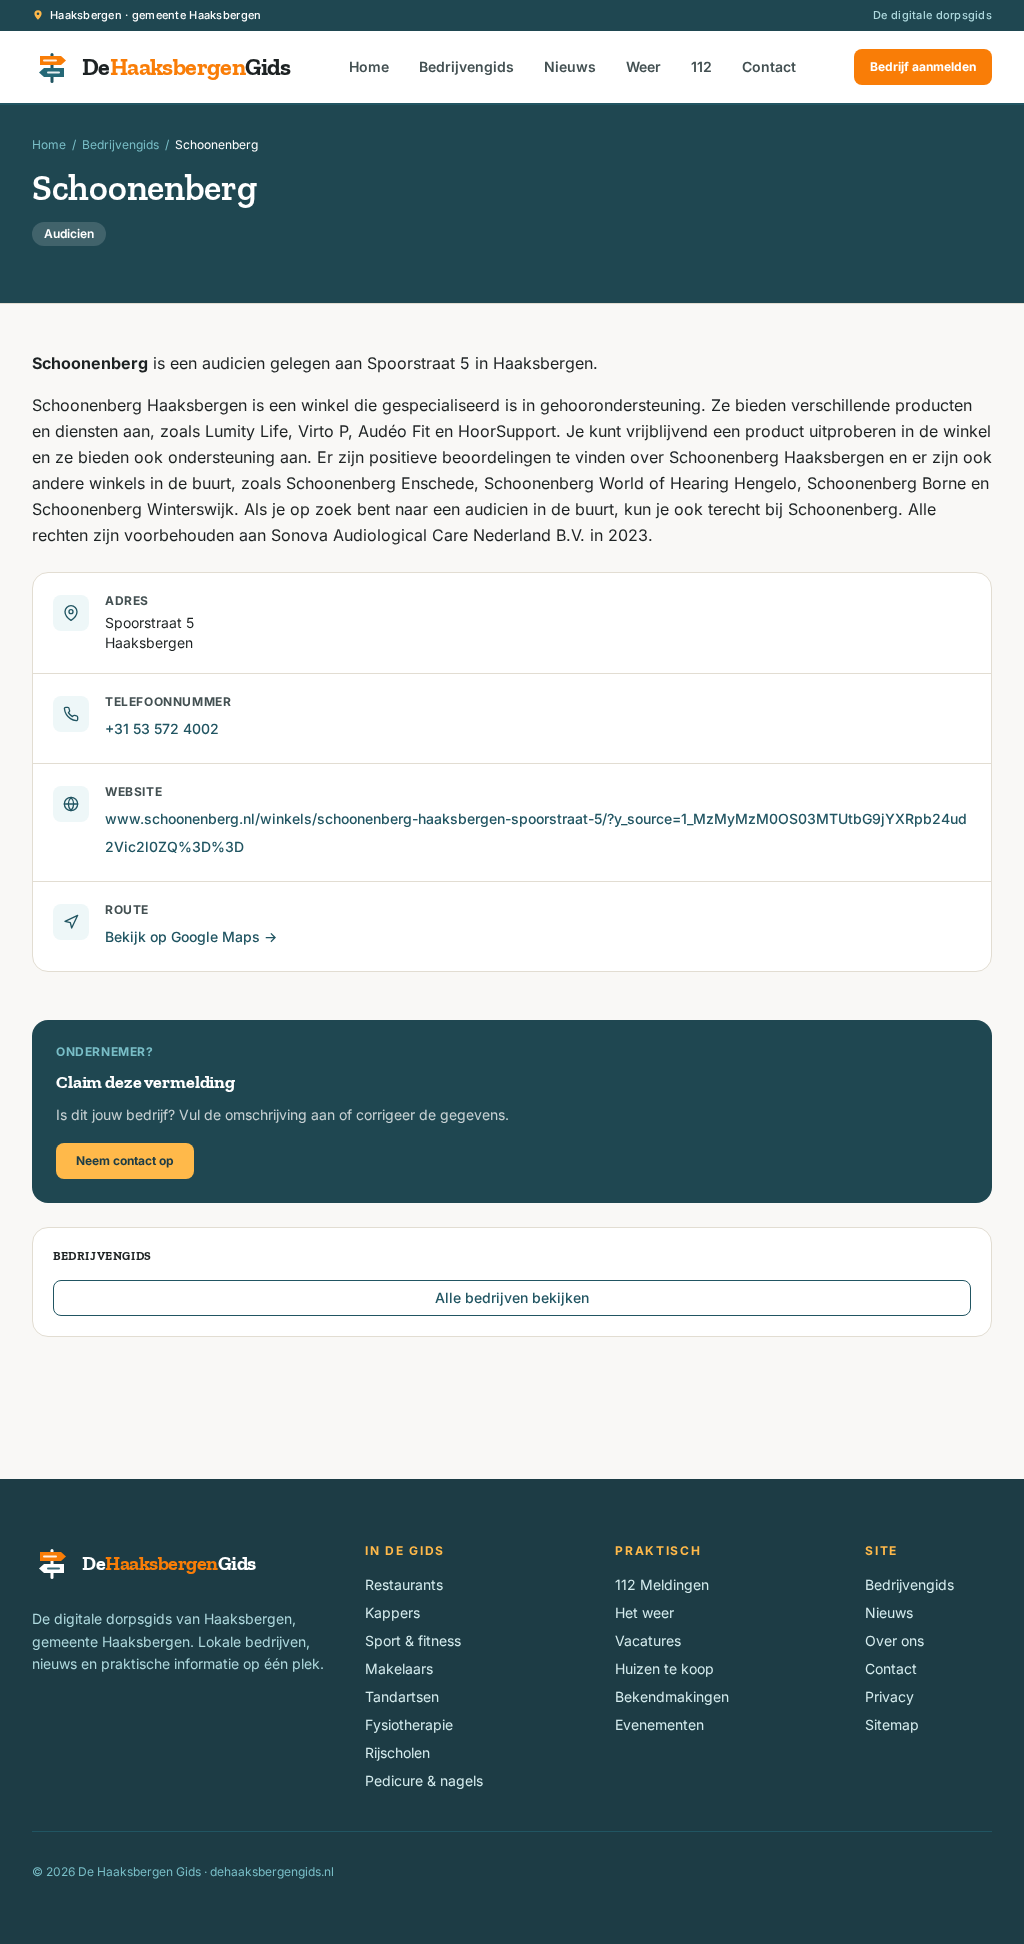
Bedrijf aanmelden (923, 66)
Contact (769, 66)
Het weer (644, 1612)
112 (701, 66)
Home (369, 66)
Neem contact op (125, 1160)
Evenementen (659, 1724)
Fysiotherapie (409, 1724)
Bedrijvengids (466, 66)
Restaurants (404, 1584)
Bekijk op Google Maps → (191, 936)
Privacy (889, 1696)
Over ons (894, 1640)
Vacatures (648, 1640)
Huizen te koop (664, 1668)
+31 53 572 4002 (162, 728)
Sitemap (892, 1724)
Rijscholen (397, 1752)
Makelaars (399, 1668)
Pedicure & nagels (424, 1780)
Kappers (392, 1612)
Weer (643, 66)
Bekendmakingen (672, 1696)
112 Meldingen (662, 1584)
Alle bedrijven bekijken (512, 1297)
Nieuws (570, 66)
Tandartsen (402, 1696)
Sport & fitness (413, 1640)
